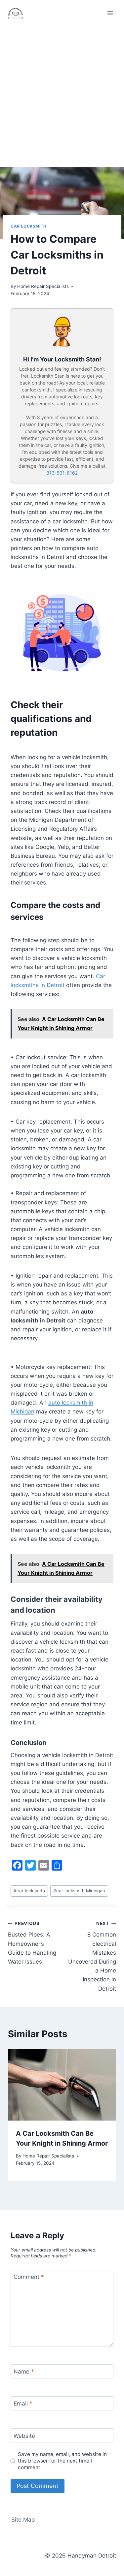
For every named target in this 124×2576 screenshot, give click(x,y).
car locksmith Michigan (79, 1891)
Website (24, 2436)
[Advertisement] (62, 92)
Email (23, 2404)
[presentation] (62, 2085)
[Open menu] (110, 13)
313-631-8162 (62, 473)
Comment (29, 2277)
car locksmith (29, 1891)
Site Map (23, 2520)
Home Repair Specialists (43, 286)
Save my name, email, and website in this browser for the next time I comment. (62, 2461)
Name (24, 2372)
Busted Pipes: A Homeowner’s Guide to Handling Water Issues (32, 1943)
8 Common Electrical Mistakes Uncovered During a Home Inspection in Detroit (92, 1956)
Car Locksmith (29, 226)
